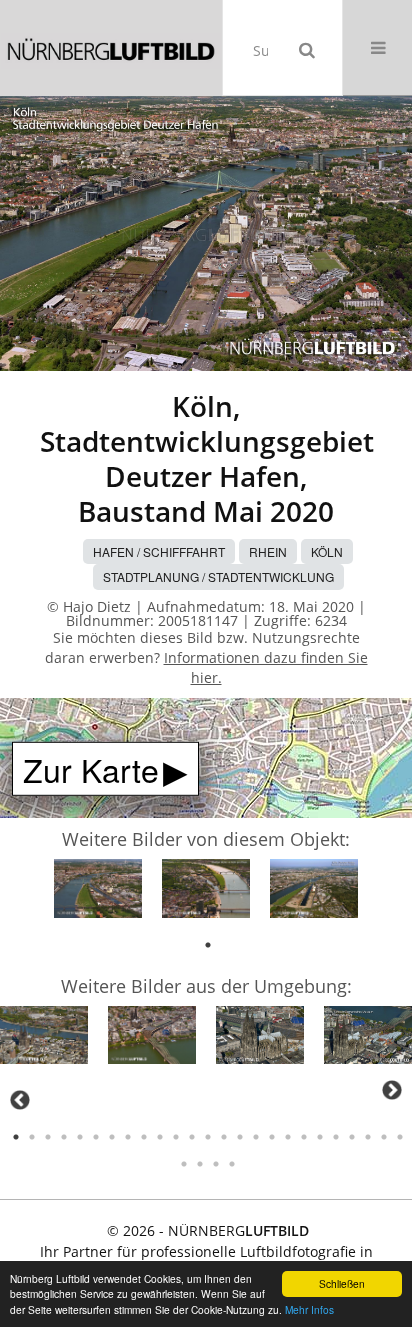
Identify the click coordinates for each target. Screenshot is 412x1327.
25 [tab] (400, 1137)
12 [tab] (192, 1137)
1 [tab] (208, 945)
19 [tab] (304, 1137)
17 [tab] (272, 1137)
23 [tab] (368, 1137)
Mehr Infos (309, 1309)
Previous (20, 1100)
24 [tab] (384, 1137)
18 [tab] (288, 1137)
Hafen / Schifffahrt (159, 551)
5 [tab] (80, 1137)
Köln (327, 551)
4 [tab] (64, 1137)
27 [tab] (200, 1164)
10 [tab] (160, 1137)
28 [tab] (216, 1164)
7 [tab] (112, 1137)
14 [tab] (224, 1137)
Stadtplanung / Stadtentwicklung (218, 576)
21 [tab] (336, 1137)
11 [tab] (176, 1137)
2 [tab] (32, 1137)
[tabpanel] (98, 891)
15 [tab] (240, 1137)
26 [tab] (184, 1164)
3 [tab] (48, 1137)
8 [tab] (128, 1137)
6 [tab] (96, 1137)
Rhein (268, 551)
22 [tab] (352, 1137)
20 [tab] (320, 1137)
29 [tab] (232, 1164)
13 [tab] (208, 1137)
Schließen (342, 1283)
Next (392, 1090)
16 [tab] (256, 1137)
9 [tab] (144, 1137)
